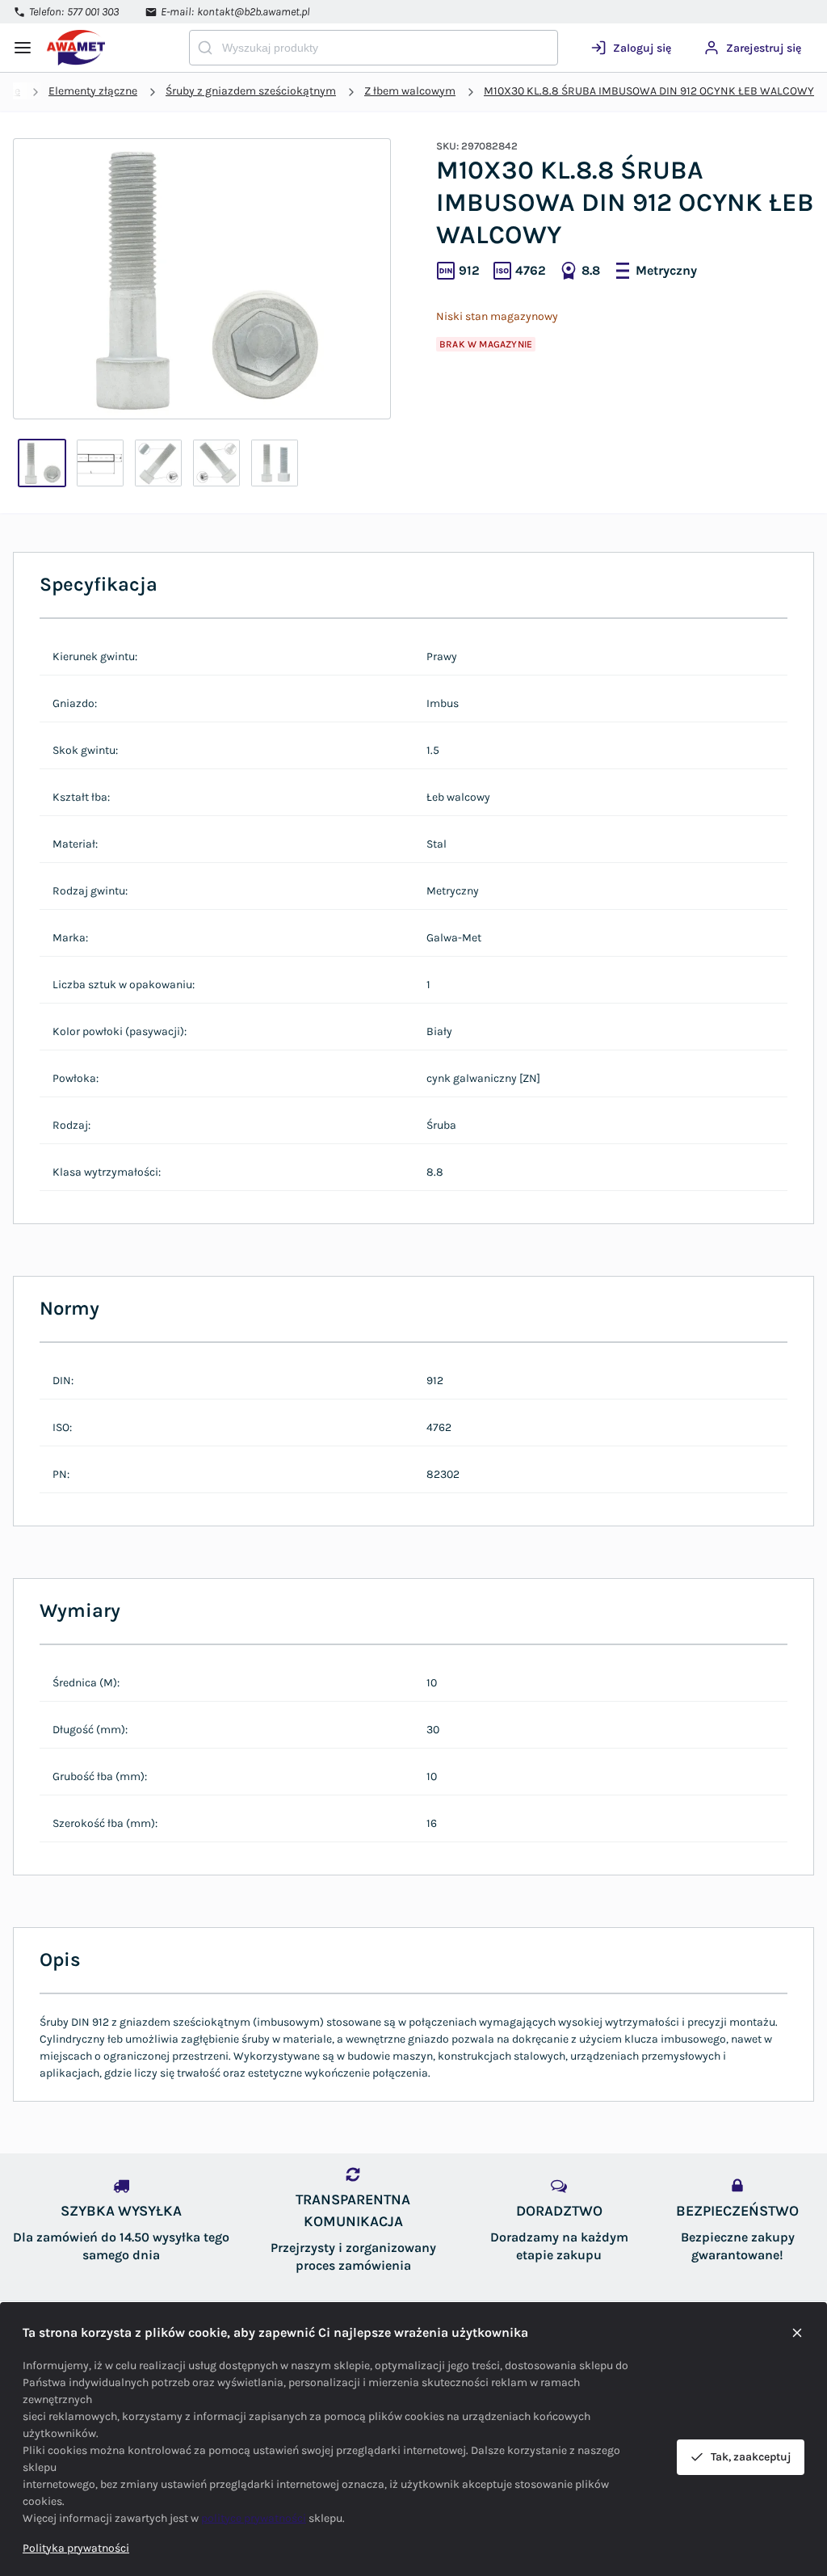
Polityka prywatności (76, 2548)
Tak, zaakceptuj (751, 2457)
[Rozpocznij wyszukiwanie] (205, 48)
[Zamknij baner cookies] (797, 2333)
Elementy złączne (93, 91)
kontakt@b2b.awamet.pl (254, 12)
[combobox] (374, 48)
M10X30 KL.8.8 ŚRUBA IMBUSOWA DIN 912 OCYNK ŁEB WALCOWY (649, 91)
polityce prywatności (254, 2518)
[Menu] (23, 48)
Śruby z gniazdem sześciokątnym (251, 91)
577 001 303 (93, 12)
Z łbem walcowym (410, 91)
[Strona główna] (106, 48)
